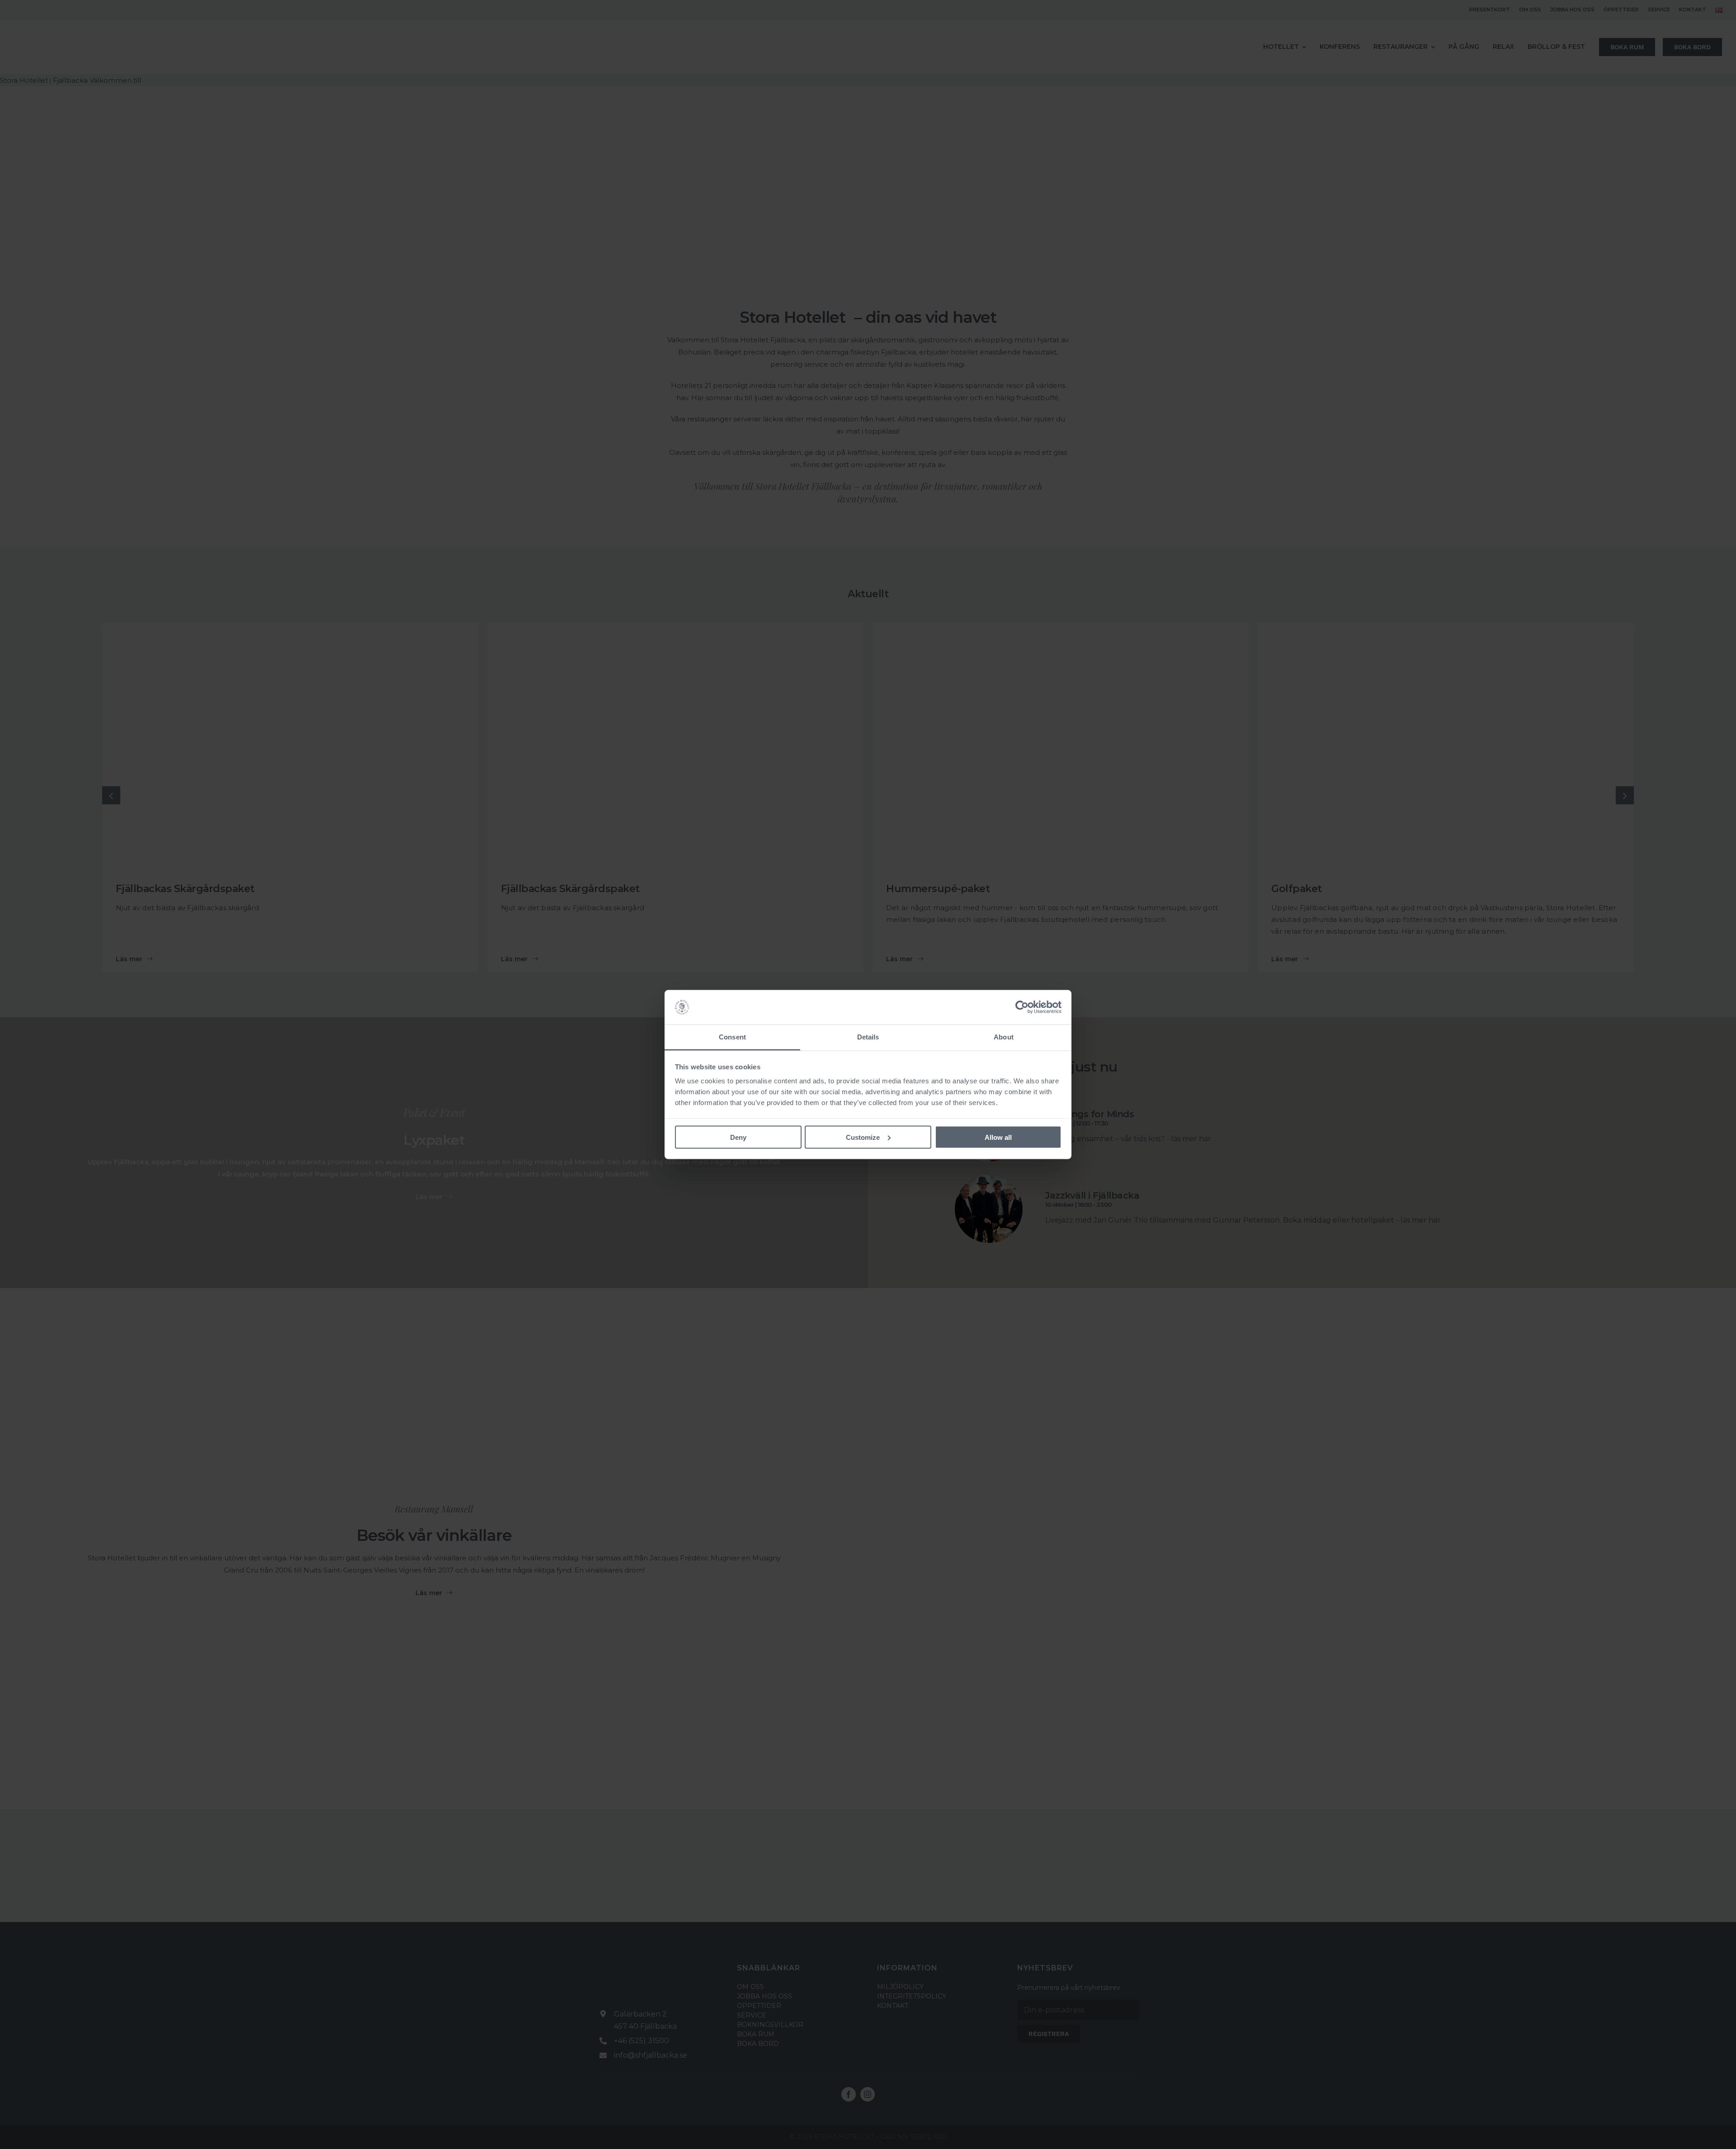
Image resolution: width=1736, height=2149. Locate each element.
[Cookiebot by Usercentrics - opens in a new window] (1022, 1007)
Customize (863, 1137)
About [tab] (1004, 1037)
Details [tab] (868, 1037)
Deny (738, 1137)
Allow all (998, 1137)
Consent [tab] (732, 1037)
